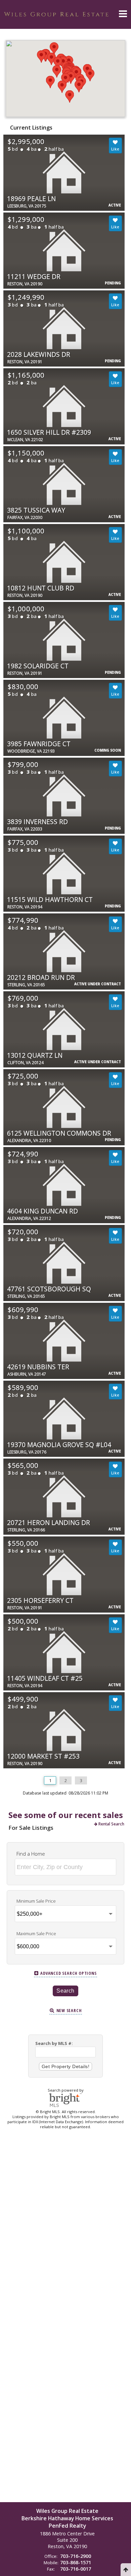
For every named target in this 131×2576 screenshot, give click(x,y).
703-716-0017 (76, 2569)
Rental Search (111, 1824)
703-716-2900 (76, 2556)
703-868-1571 (76, 2562)
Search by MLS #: (54, 2043)
